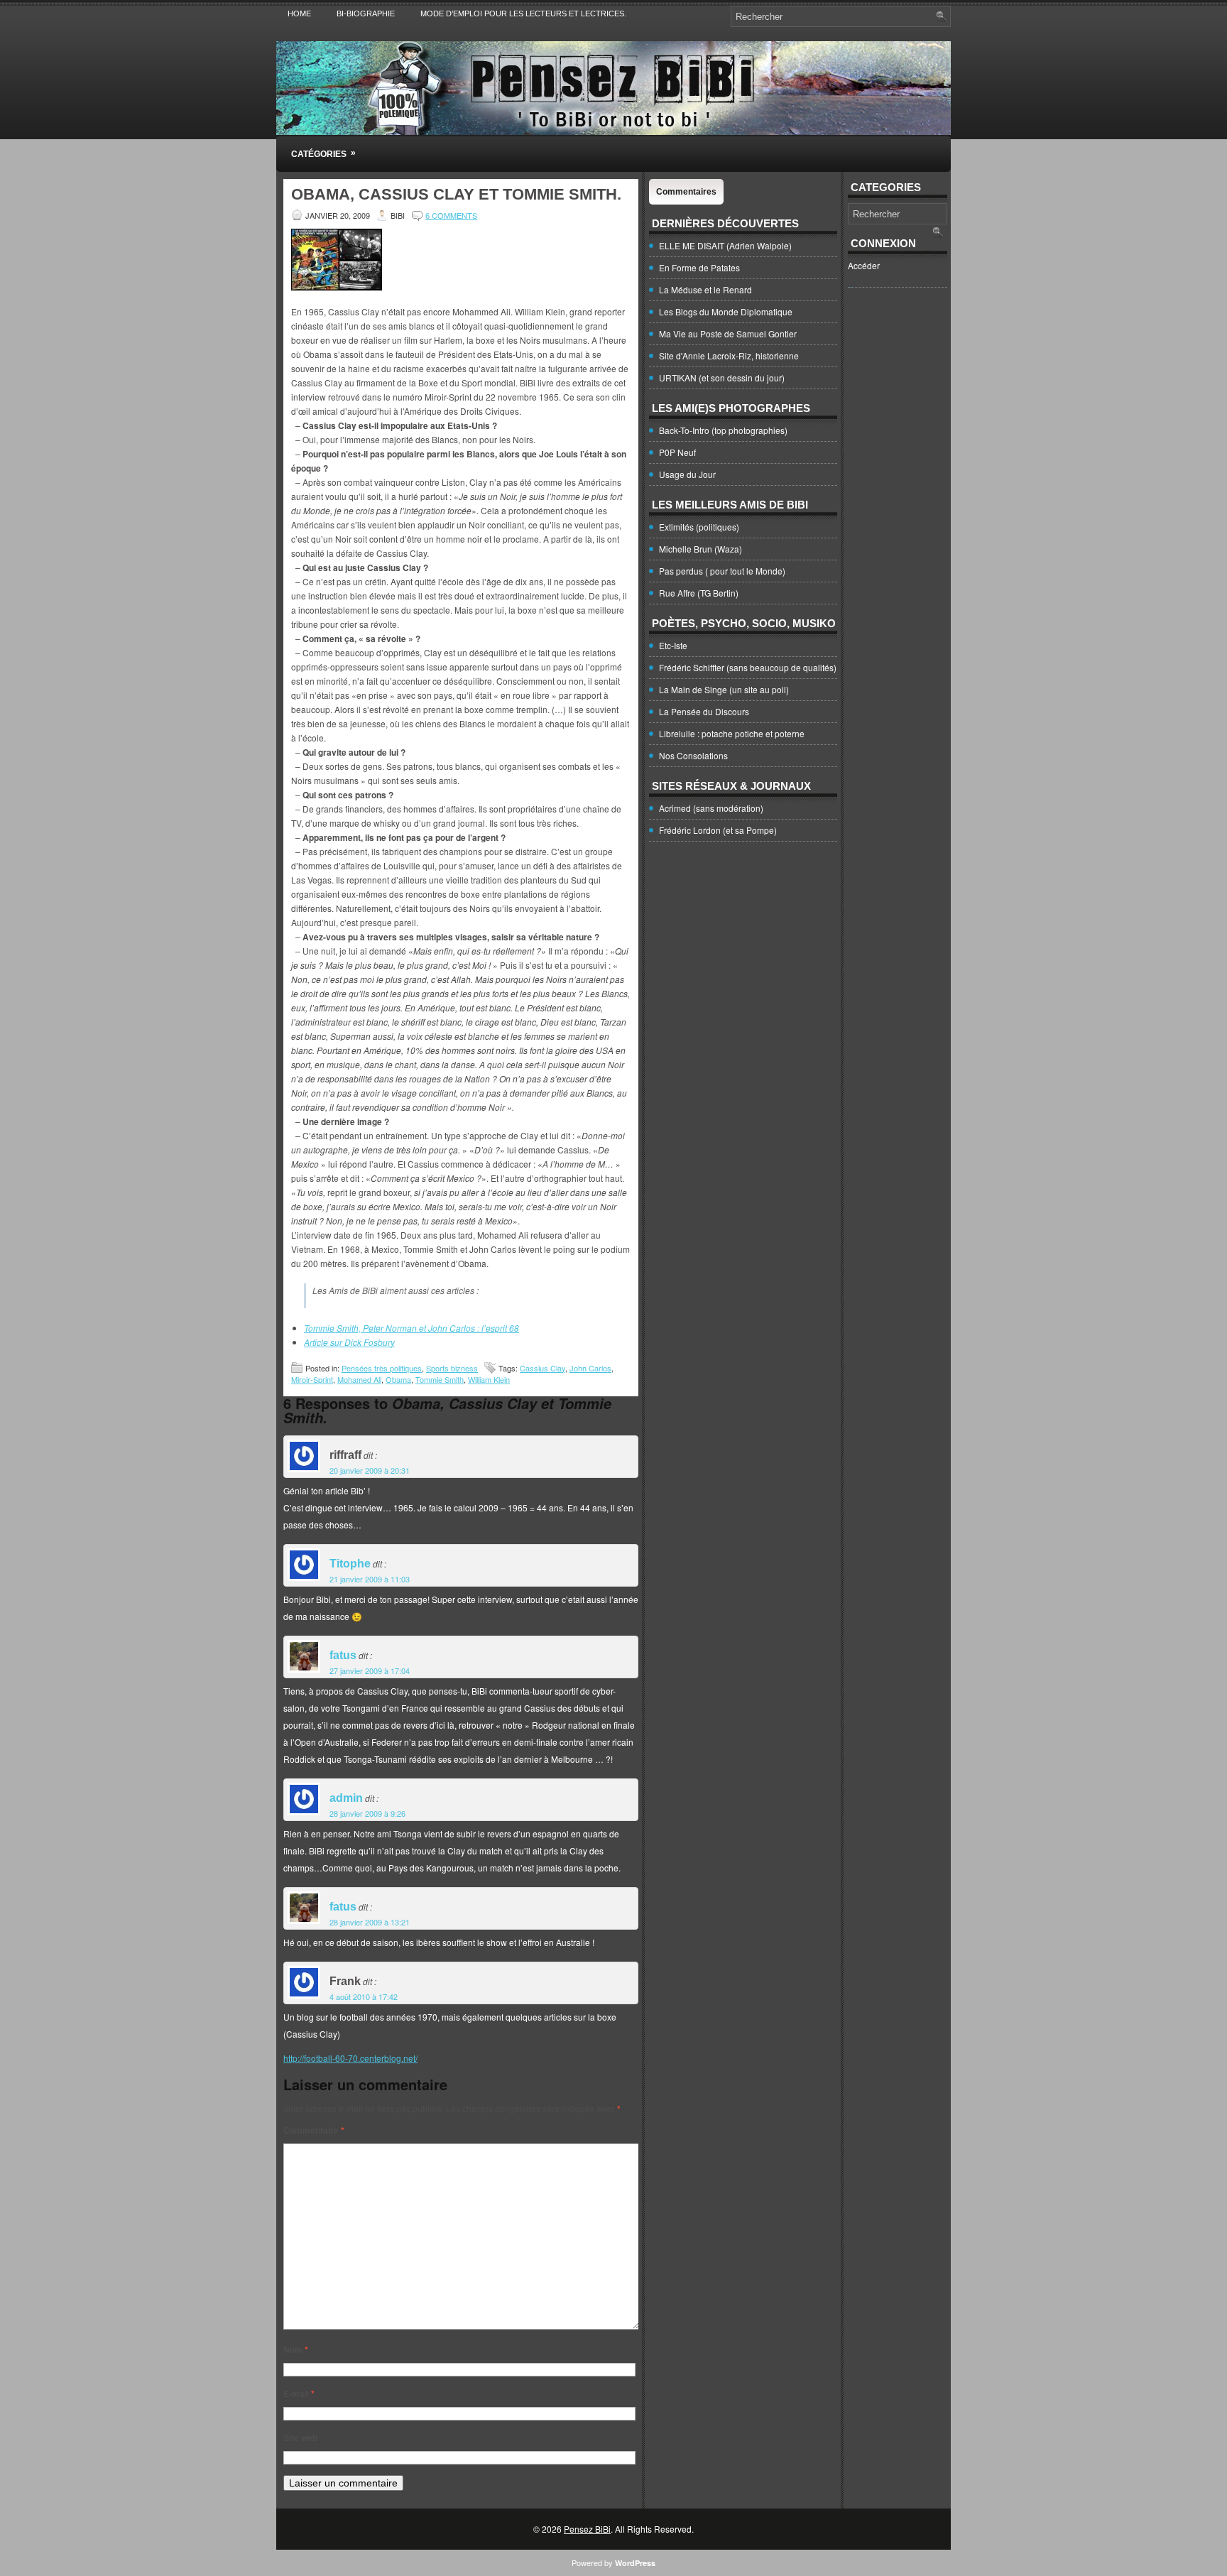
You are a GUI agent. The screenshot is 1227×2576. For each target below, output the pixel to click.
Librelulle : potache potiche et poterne (732, 733)
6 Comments (451, 215)
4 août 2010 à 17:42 (364, 1996)
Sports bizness (452, 1368)
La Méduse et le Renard (705, 289)
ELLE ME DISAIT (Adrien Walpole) (725, 245)
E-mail (299, 2393)
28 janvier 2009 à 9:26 (367, 1813)
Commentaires (686, 192)
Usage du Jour (687, 474)
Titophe (350, 1564)
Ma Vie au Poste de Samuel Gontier (728, 333)
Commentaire (314, 2130)
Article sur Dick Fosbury (349, 1342)
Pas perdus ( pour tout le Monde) (722, 571)
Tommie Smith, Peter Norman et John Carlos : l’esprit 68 (411, 1328)
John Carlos (590, 1368)
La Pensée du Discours (704, 711)
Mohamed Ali (359, 1379)
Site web (300, 2438)
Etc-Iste (673, 645)
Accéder (864, 265)
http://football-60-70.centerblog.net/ (350, 2058)
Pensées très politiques (382, 1368)
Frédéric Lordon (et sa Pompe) (718, 830)
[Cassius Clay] (337, 287)
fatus (343, 1655)
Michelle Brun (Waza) (700, 549)
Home (299, 13)
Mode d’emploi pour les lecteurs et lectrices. (523, 13)
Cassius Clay (542, 1368)
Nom (296, 2349)
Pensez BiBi (587, 2529)
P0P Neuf (677, 452)
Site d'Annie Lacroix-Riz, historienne (729, 355)
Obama (398, 1379)
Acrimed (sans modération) (711, 808)
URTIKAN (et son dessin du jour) (722, 377)
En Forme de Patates (699, 267)
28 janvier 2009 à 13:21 (370, 1922)
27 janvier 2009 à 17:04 (370, 1670)
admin (346, 1798)
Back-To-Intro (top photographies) (723, 430)
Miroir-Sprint (312, 1379)
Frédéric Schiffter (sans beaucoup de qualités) (748, 667)
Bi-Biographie (366, 13)
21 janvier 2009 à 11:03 (370, 1579)
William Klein (489, 1379)
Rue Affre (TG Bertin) (699, 593)
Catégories (323, 153)
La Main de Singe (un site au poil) (724, 689)
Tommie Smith (440, 1379)
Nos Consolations (693, 755)
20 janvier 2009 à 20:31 (370, 1470)
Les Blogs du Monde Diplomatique (726, 311)
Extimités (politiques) (699, 527)
